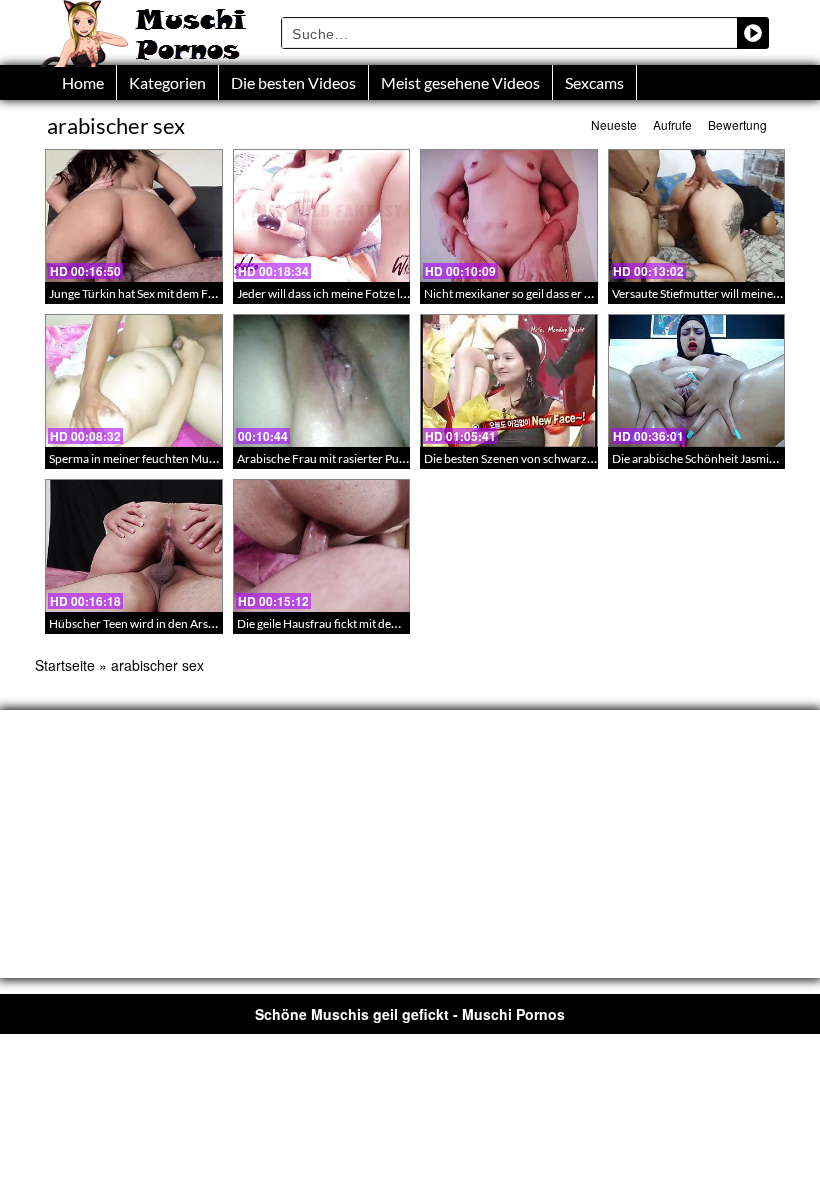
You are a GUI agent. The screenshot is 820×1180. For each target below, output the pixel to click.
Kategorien (167, 82)
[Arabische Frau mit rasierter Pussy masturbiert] (322, 380)
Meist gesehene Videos (460, 82)
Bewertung (737, 124)
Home (83, 82)
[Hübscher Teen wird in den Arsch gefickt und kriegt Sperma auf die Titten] (134, 545)
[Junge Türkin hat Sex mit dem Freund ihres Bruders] (134, 215)
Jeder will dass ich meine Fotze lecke (330, 293)
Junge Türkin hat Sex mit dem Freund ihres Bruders (181, 293)
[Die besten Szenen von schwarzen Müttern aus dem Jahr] (509, 380)
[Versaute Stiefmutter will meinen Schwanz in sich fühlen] (697, 215)
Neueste (614, 124)
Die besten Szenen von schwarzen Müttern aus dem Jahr (570, 458)
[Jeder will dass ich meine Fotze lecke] (322, 215)
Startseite (65, 665)
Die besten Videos (293, 82)
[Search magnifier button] (753, 33)
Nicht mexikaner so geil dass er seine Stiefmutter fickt (560, 293)
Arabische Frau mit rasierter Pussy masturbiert (358, 458)
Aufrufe (672, 124)
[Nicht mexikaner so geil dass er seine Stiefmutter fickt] (509, 215)
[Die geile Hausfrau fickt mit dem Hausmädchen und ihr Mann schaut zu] (322, 545)
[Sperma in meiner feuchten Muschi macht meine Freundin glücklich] (134, 380)
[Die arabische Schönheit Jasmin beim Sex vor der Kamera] (697, 380)
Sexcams (594, 82)
